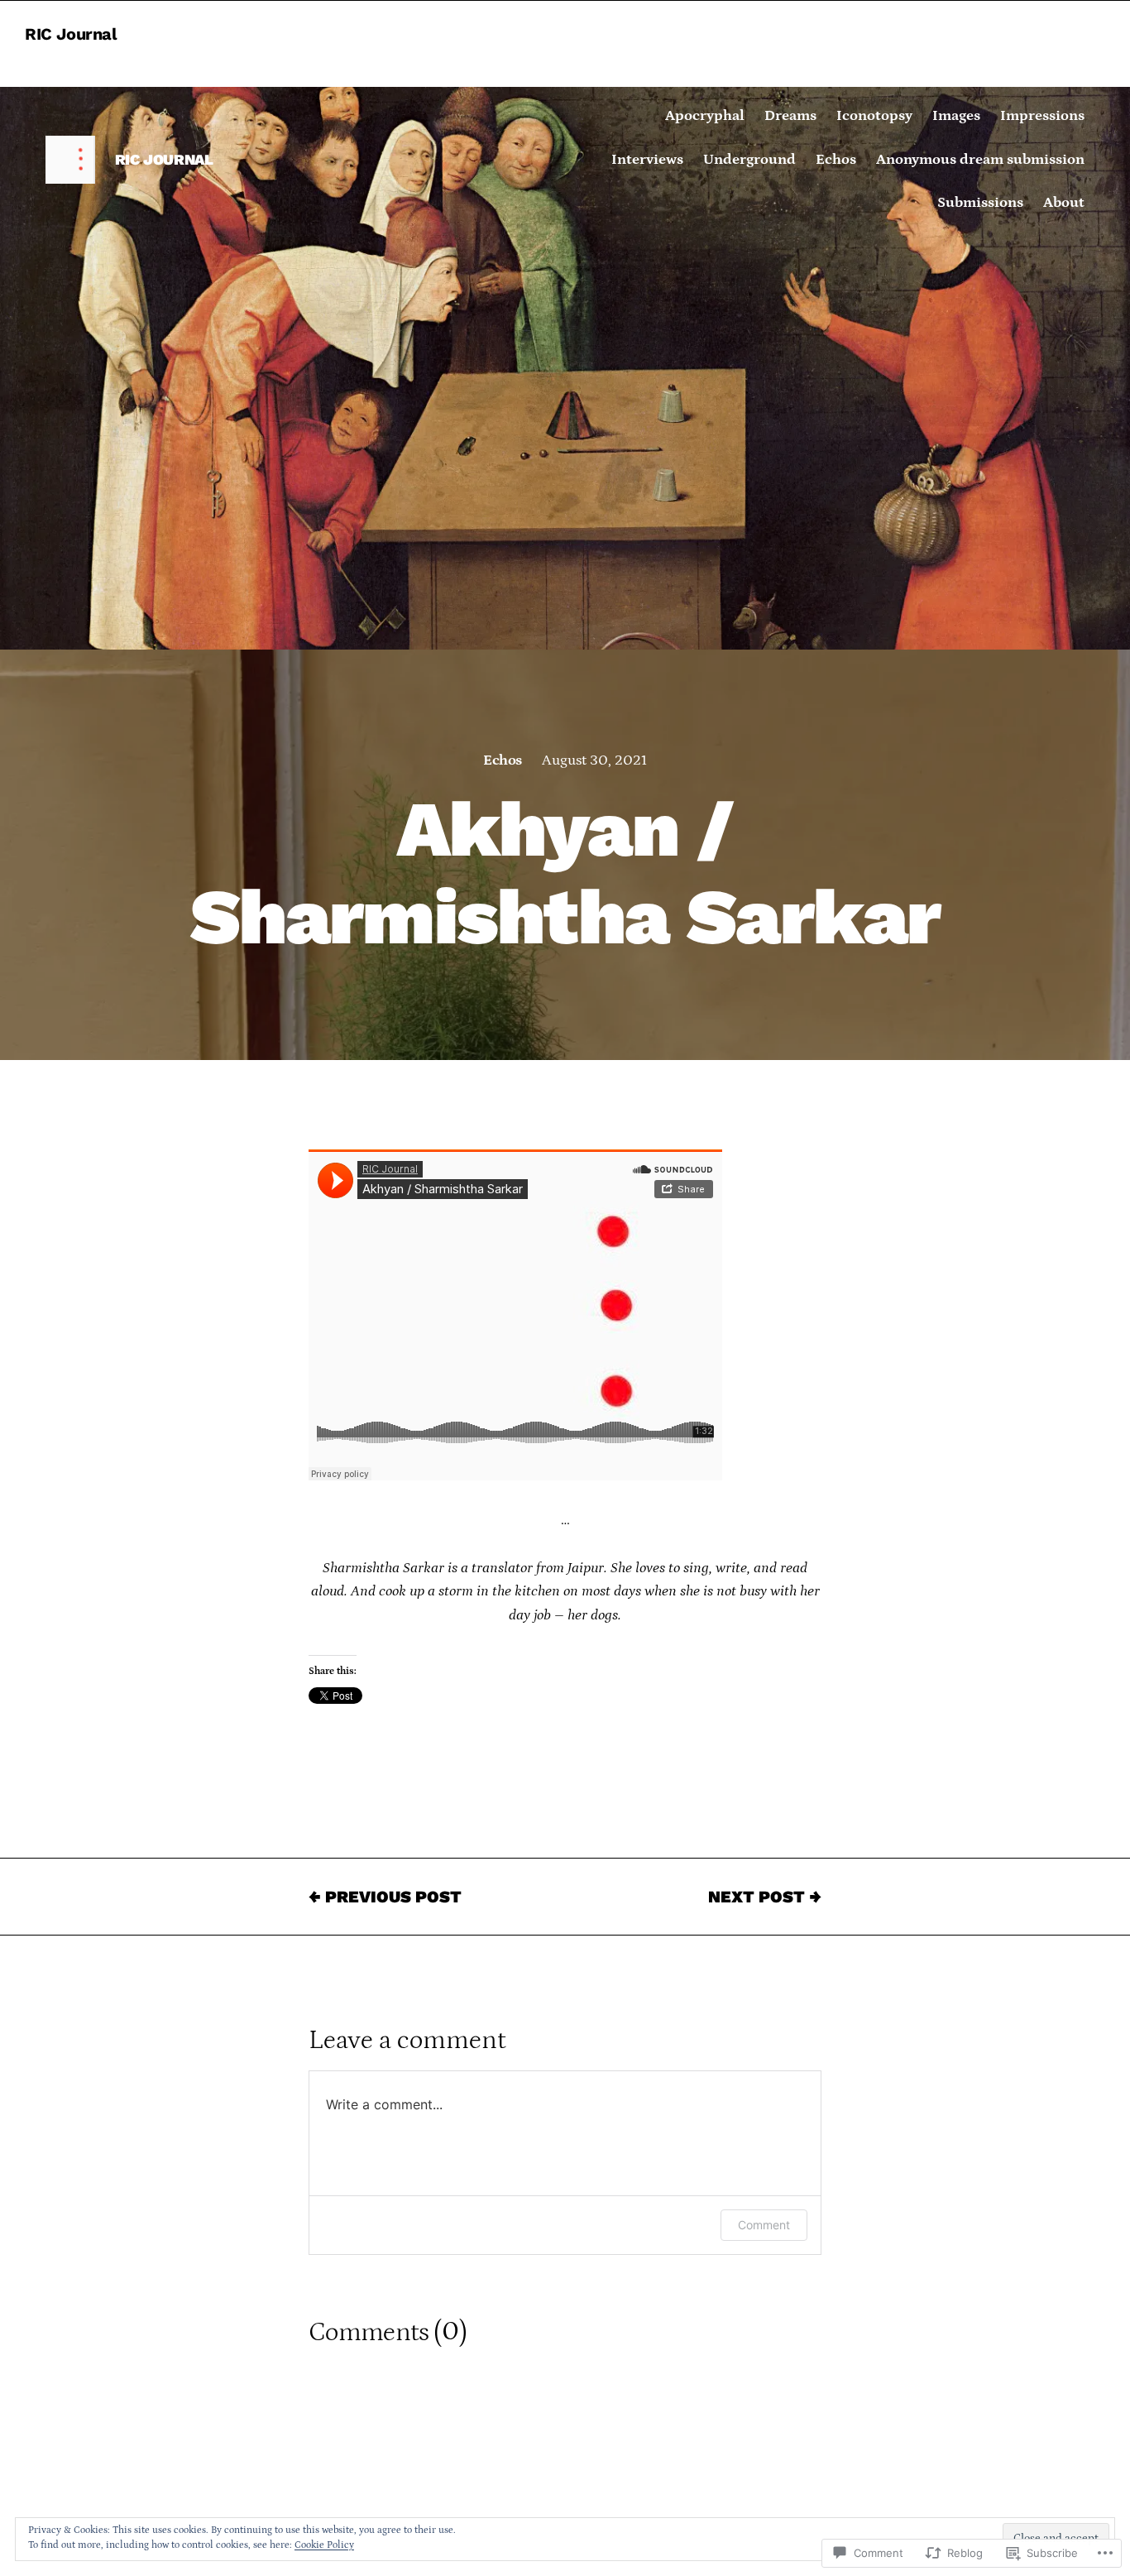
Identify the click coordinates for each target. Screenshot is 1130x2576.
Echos (502, 760)
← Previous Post (385, 1897)
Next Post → (765, 1897)
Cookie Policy (324, 2545)
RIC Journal (71, 34)
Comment (764, 2225)
